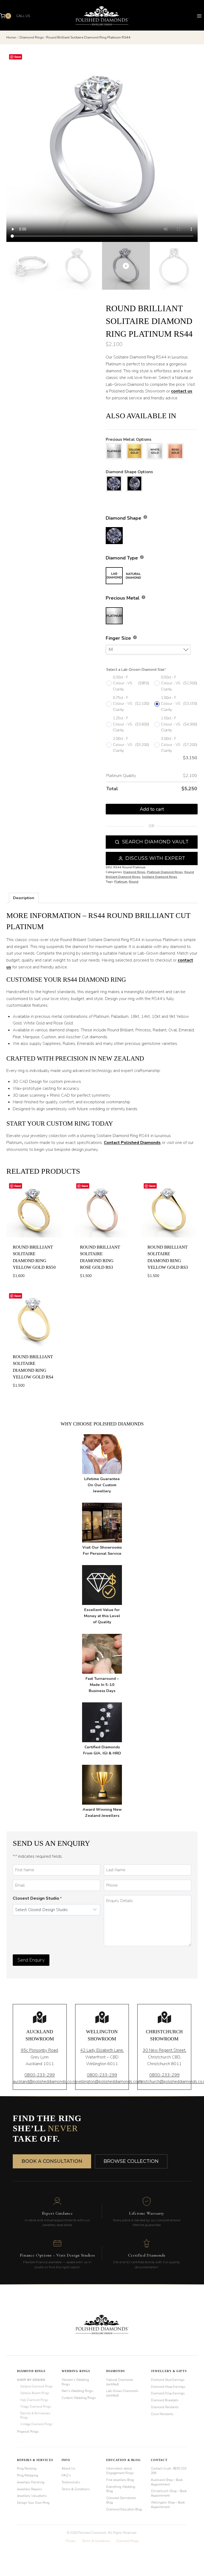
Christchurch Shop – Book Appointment (169, 2493)
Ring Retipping (28, 2475)
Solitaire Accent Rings (35, 2393)
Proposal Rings (28, 2432)
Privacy (71, 2541)
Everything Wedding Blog (121, 2489)
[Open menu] (199, 16)
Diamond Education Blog (124, 2509)
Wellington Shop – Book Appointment (168, 2505)
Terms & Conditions (76, 2489)
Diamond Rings (134, 872)
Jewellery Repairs (29, 2489)
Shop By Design (31, 2380)
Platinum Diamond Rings (165, 872)
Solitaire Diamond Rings (160, 877)
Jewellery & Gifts (169, 2371)
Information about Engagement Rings (120, 2471)
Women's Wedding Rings (75, 2382)
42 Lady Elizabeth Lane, (102, 2050)
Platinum (121, 882)
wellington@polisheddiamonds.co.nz (109, 2082)
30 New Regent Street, (164, 2050)
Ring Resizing (27, 2468)
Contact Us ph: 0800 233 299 (169, 2471)
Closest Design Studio (37, 1898)
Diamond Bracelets (165, 2400)
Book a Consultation (52, 2161)
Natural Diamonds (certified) (120, 2382)
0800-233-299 (40, 2075)
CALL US (23, 16)
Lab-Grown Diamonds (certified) (122, 2393)
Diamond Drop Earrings (168, 2393)
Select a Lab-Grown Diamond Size (136, 670)
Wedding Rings (76, 2371)
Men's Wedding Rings (77, 2391)
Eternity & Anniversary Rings (35, 2415)
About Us (68, 2468)
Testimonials (71, 2482)
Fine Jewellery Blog (120, 2480)
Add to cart (152, 809)
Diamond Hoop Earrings (168, 2387)
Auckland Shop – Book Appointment (167, 2482)
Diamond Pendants (165, 2407)
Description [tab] (24, 898)
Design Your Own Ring (33, 2503)
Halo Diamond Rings (34, 2400)
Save (18, 57)
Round (134, 882)
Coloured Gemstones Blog (121, 2500)
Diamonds (116, 2371)
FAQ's (66, 2475)
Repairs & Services (35, 2460)
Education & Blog (124, 2460)
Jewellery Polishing (31, 2482)
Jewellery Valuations (32, 2496)
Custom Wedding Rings (79, 2398)
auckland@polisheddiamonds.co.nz (45, 2082)
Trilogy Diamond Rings (35, 2407)
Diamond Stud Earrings (168, 2380)
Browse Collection (131, 2161)
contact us (182, 391)
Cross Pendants (162, 2414)
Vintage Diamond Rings (36, 2424)
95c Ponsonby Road (39, 2050)
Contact (159, 2460)
